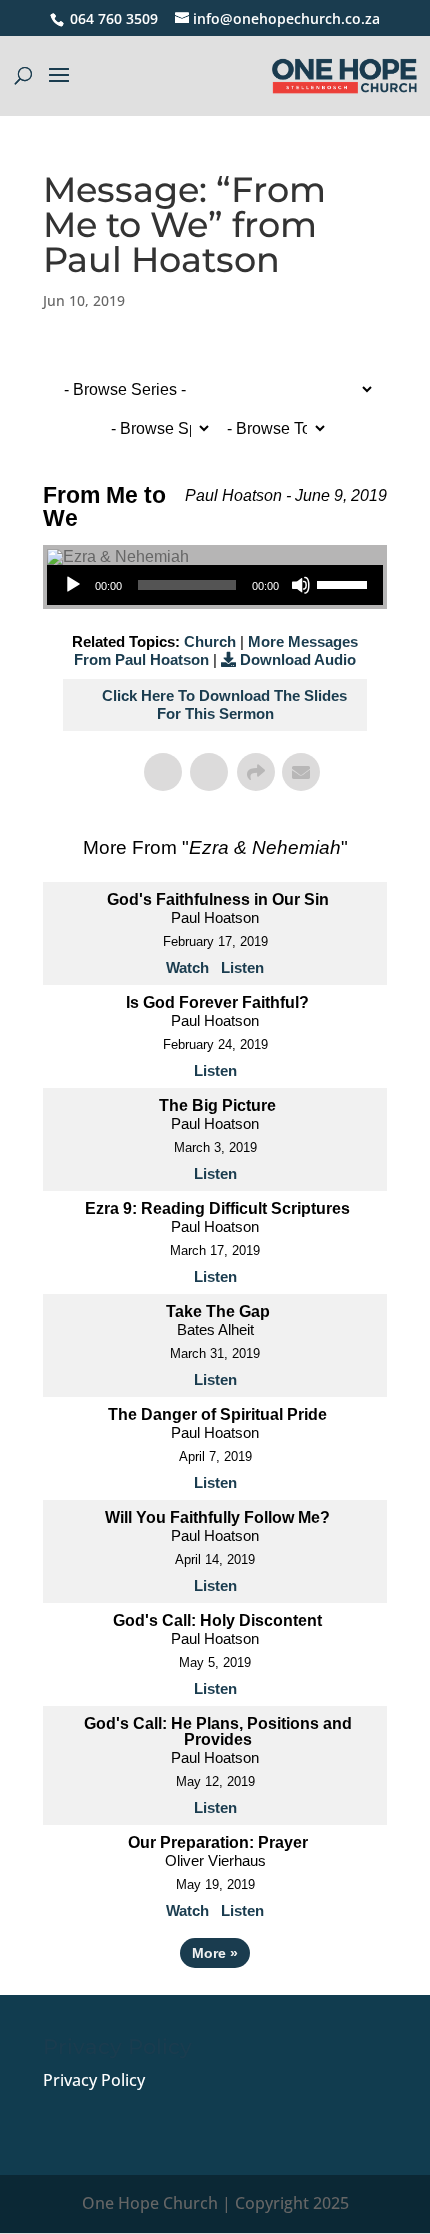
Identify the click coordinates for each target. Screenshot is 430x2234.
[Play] (73, 585)
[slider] (345, 583)
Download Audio (298, 659)
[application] (215, 585)
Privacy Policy (94, 2080)
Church (210, 641)
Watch (187, 967)
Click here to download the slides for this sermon (224, 704)
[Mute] (301, 585)
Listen (242, 967)
